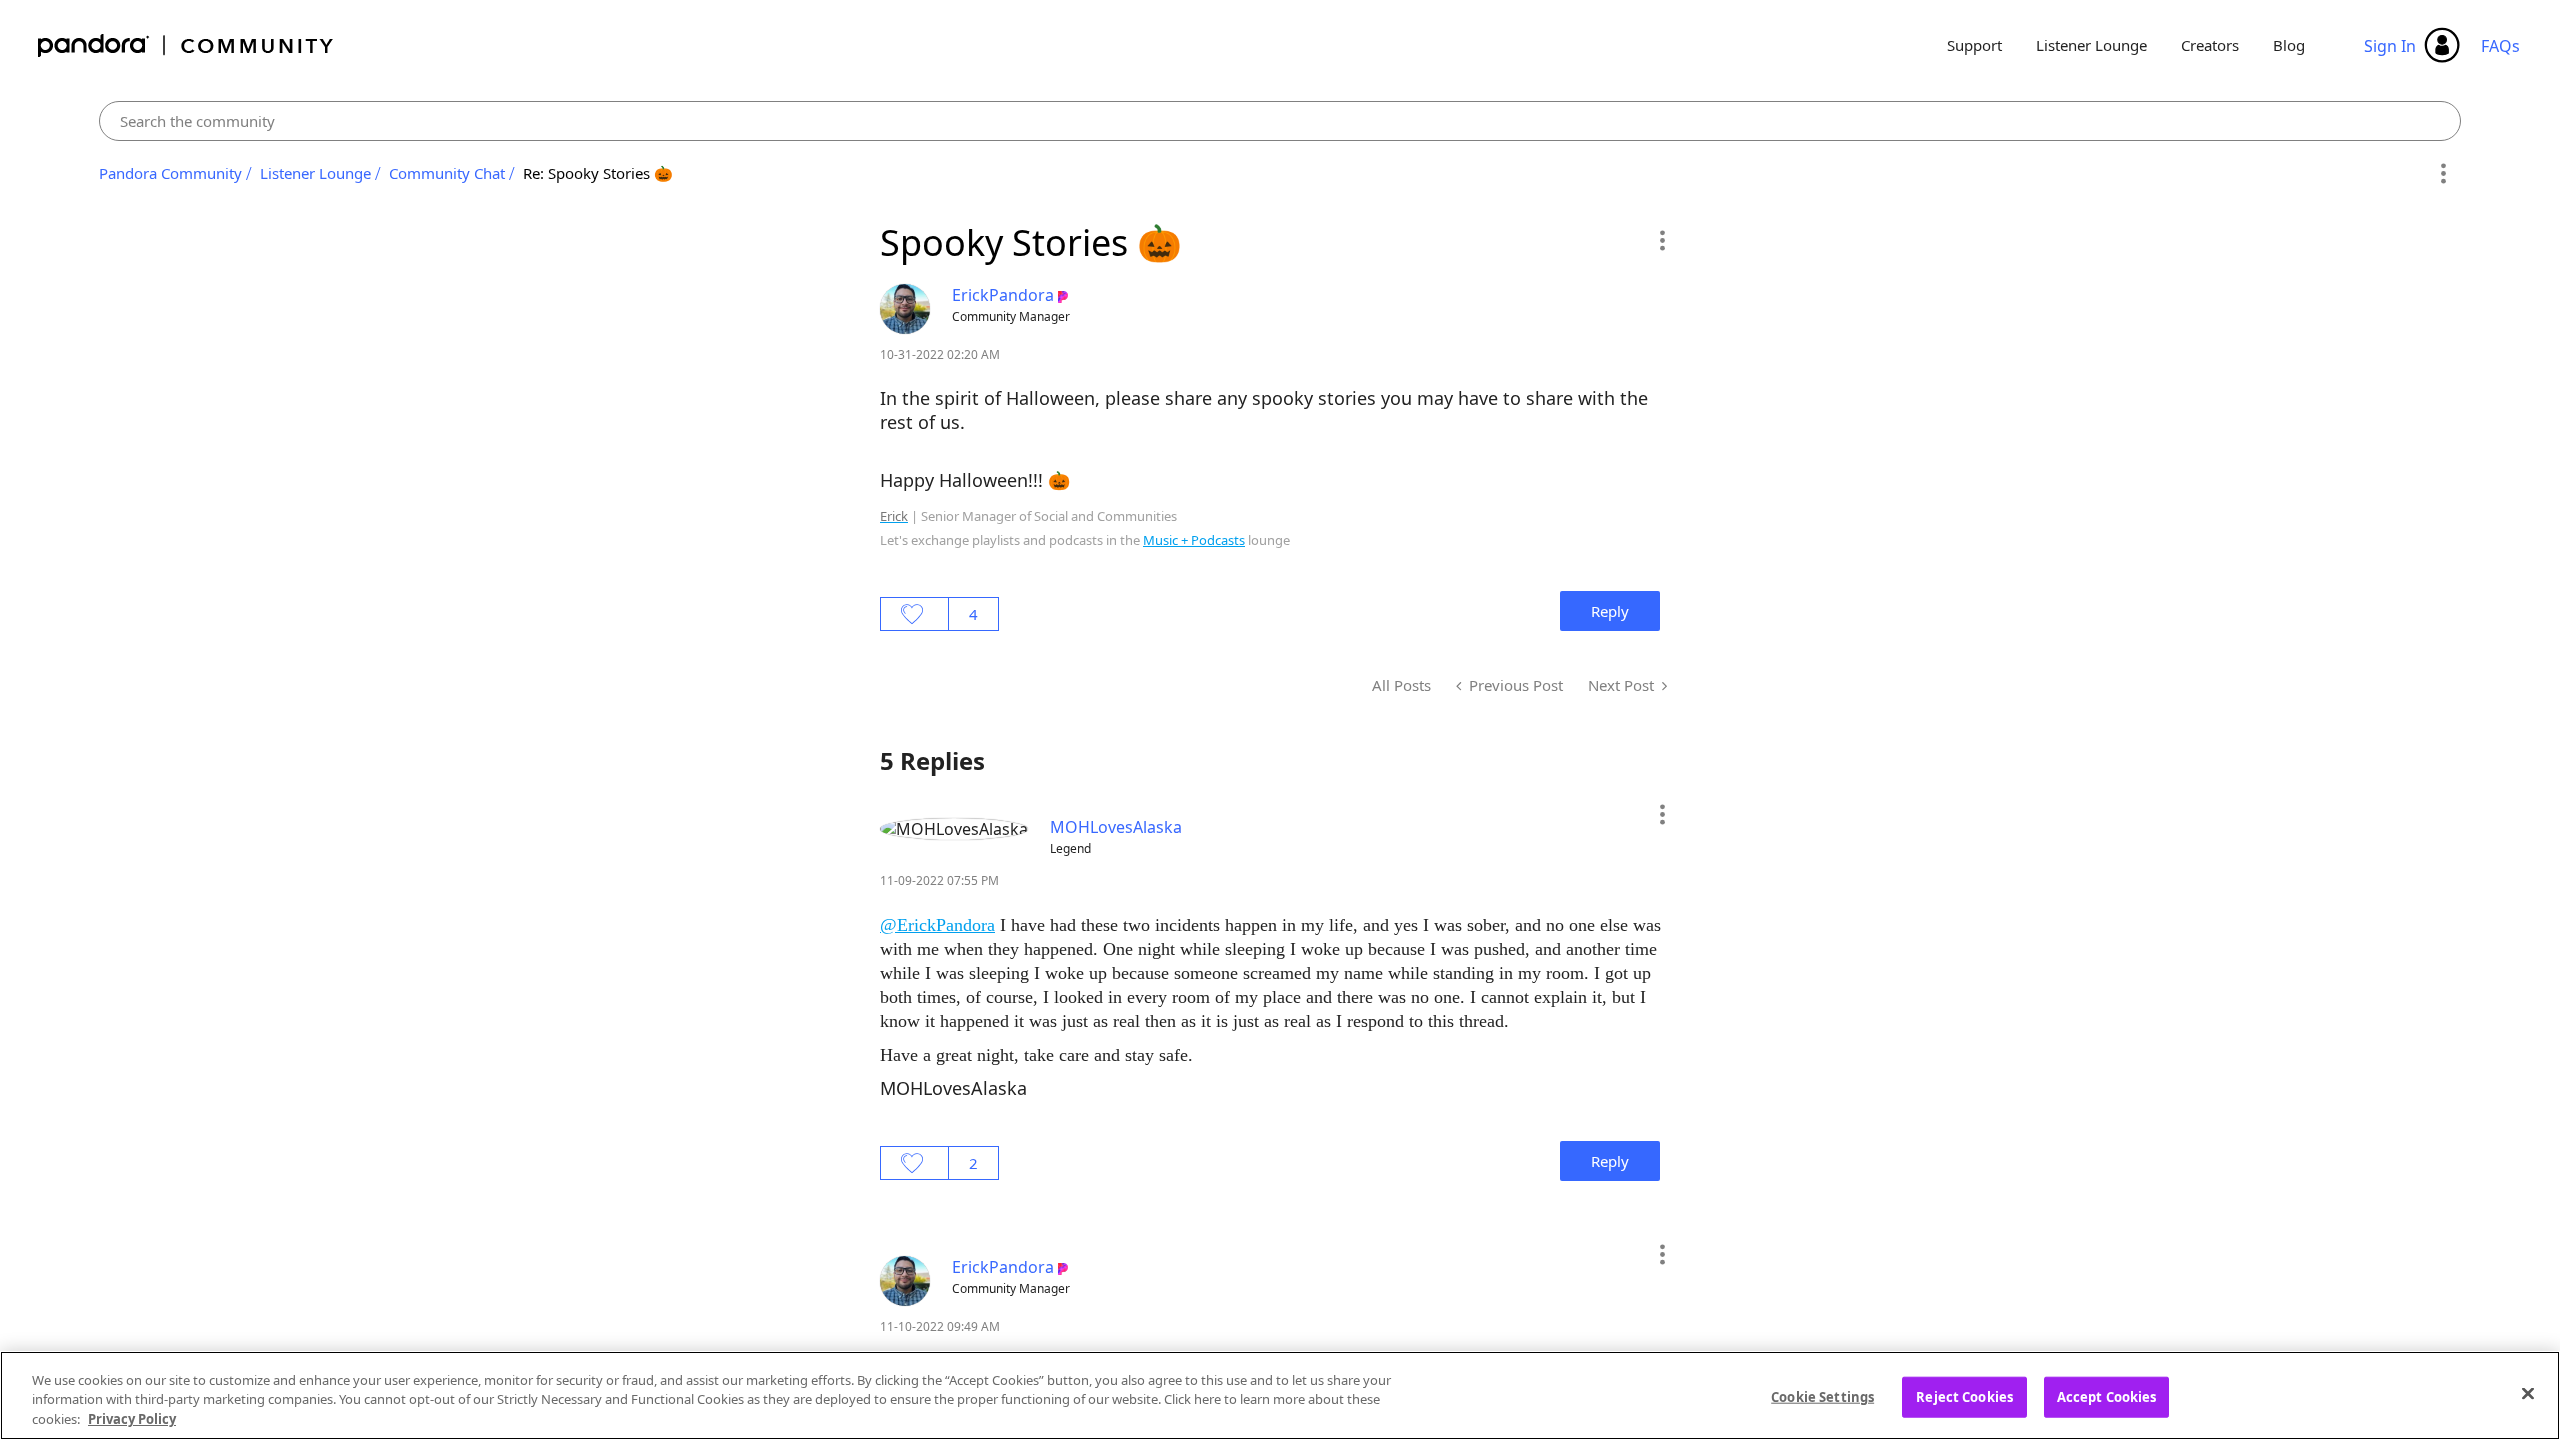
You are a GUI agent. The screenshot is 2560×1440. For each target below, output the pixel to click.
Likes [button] (914, 614)
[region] (1280, 1395)
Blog (2289, 45)
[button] (1661, 240)
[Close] (2528, 1393)
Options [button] (2442, 174)
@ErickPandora (937, 925)
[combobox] (1280, 121)
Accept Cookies (2107, 1396)
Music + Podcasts (1194, 540)
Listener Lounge (2091, 45)
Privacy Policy (132, 1419)
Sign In (2390, 46)
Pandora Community (186, 45)
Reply (1610, 611)
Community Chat (447, 173)
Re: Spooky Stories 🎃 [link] (598, 173)
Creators (2210, 45)
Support (1974, 45)
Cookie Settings (1822, 1396)
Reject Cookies (1964, 1396)
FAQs (2500, 46)
